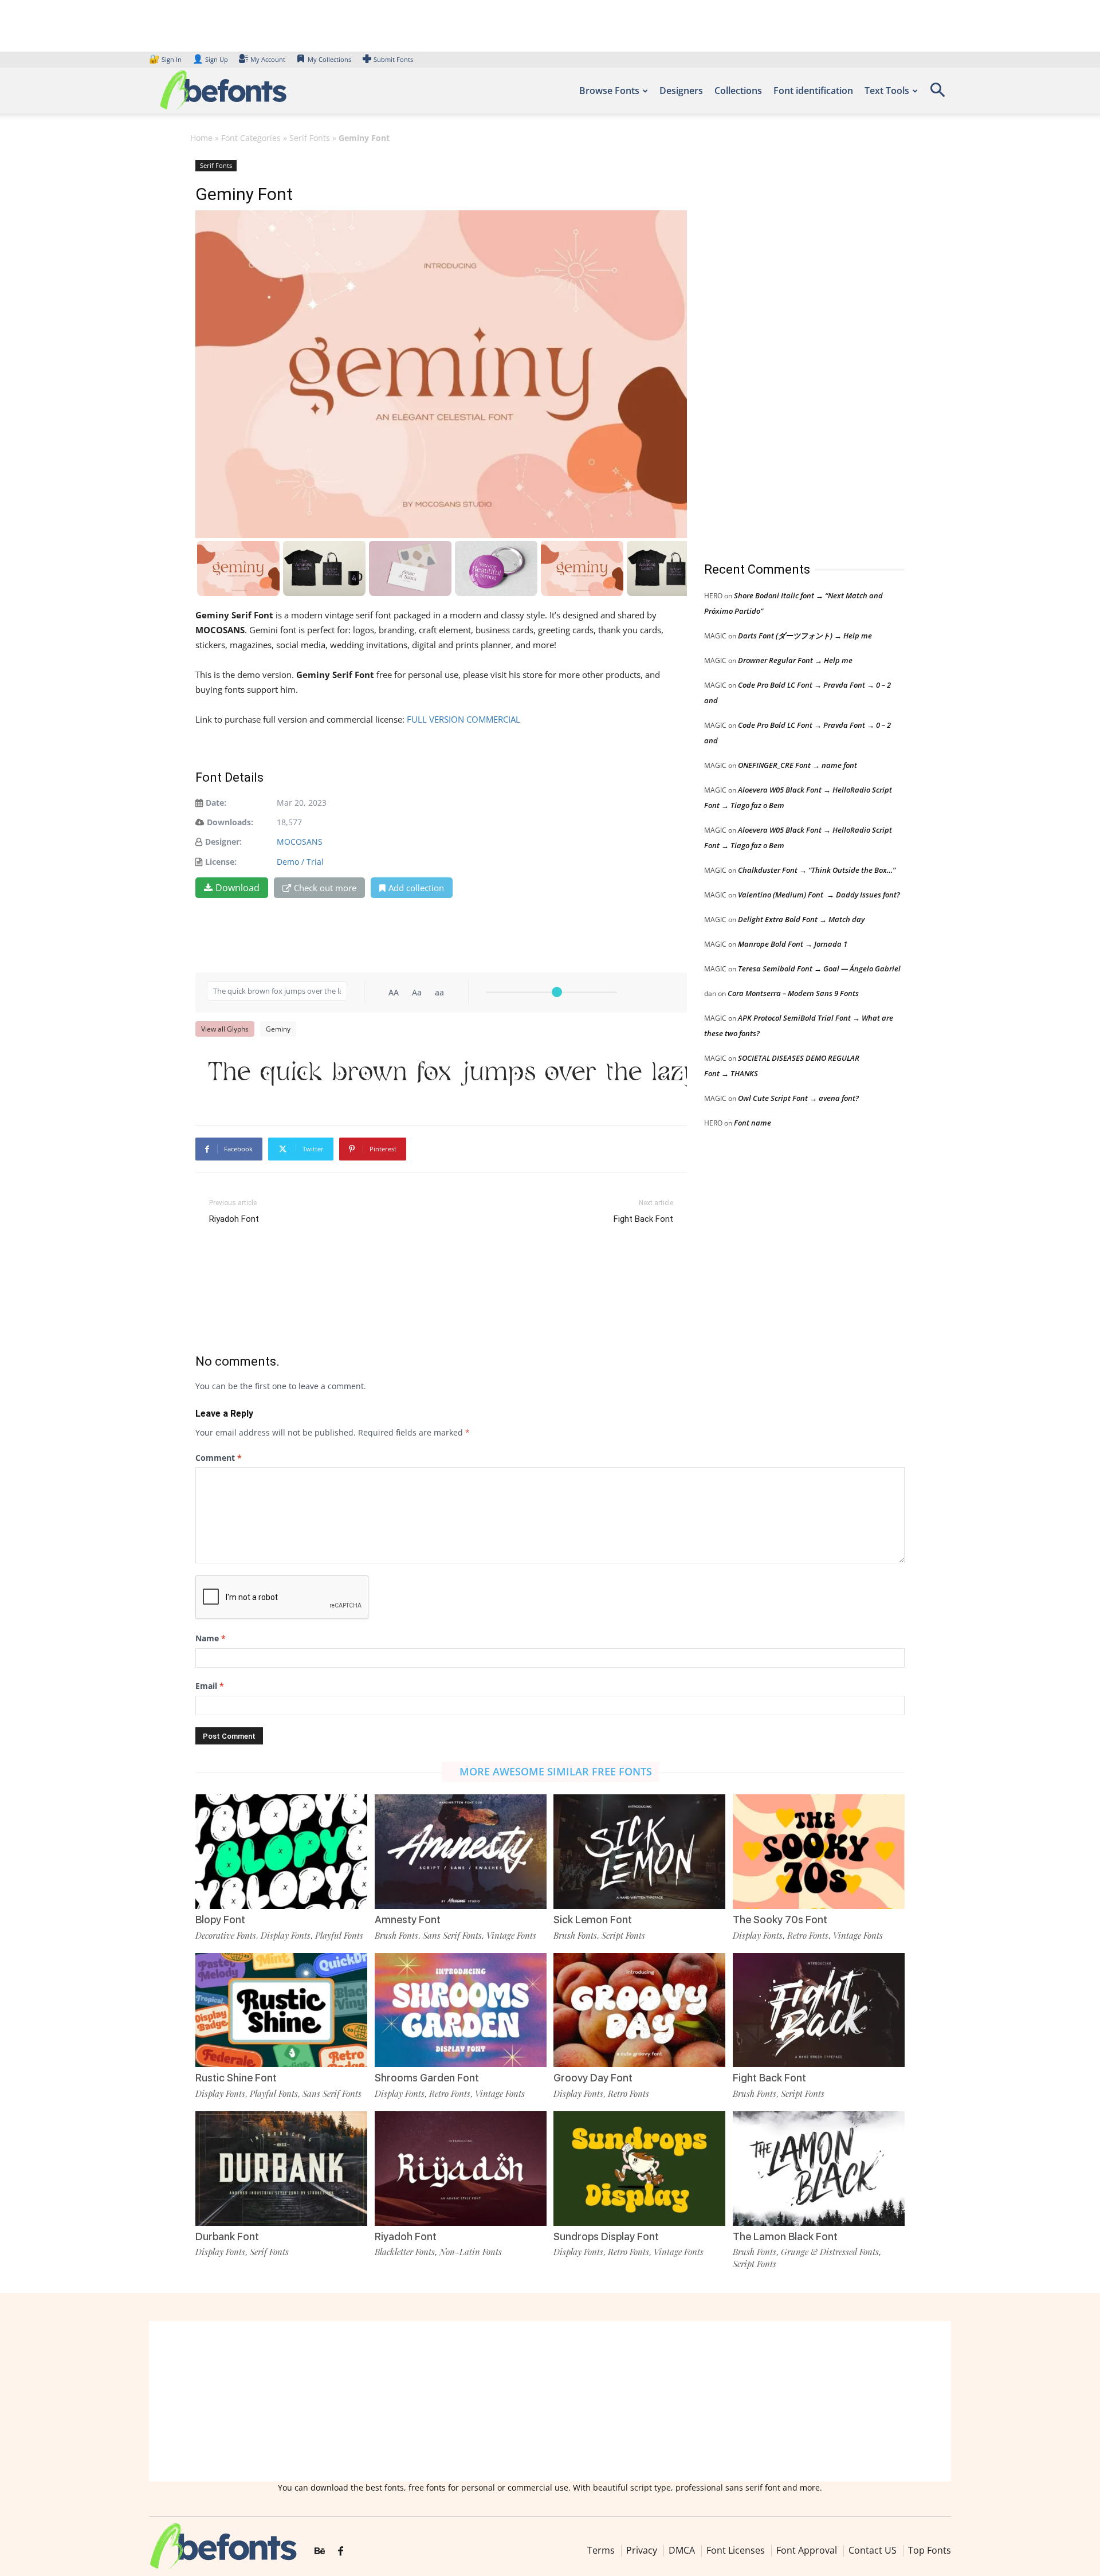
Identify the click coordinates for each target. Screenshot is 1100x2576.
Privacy (642, 2550)
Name (211, 1638)
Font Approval (807, 2550)
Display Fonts (286, 1935)
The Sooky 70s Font (780, 1920)
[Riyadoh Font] (461, 2168)
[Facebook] (341, 2551)
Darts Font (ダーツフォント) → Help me (805, 636)
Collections (738, 91)
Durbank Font (227, 2236)
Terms (601, 2550)
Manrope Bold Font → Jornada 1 (793, 944)
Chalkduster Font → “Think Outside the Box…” (817, 870)
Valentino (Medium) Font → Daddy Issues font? (819, 895)
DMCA (682, 2550)
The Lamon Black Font (785, 2236)
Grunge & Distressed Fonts (830, 2252)
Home (201, 138)
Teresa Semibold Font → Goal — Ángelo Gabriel (819, 969)
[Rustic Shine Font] (281, 2009)
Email (210, 1686)
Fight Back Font (643, 1219)
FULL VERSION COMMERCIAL (465, 719)
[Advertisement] (790, 349)
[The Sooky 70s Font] (819, 1851)
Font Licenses (736, 2550)
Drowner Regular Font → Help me (795, 660)
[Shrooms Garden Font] (461, 2009)
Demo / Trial (300, 862)
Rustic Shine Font (236, 2078)
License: (221, 862)
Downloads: (230, 822)
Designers (681, 91)
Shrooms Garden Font (427, 2078)
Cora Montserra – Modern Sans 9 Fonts (793, 993)
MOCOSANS (300, 842)
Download (237, 888)
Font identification (813, 91)
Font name (753, 1123)
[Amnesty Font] (461, 1851)
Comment (219, 1458)
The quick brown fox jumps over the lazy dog (447, 1071)
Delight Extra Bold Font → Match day (801, 919)
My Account (268, 59)
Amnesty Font (408, 1920)
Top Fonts (930, 2550)
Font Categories (251, 138)
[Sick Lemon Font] (639, 1851)
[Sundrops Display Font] (639, 2168)
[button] (937, 94)
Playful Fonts (339, 1935)
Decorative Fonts (226, 1935)
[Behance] (320, 2551)
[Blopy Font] (281, 1851)
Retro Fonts (808, 1935)
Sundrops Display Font (606, 2236)
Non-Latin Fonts (471, 2252)
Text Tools (887, 91)
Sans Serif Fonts (452, 1935)
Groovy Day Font (593, 2078)
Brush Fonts (396, 1935)
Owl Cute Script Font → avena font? (798, 1098)
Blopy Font (220, 1920)
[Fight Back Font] (819, 2009)
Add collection (416, 888)
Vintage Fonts (511, 1935)
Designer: (223, 842)
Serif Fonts (310, 138)
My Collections (329, 59)
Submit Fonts (393, 59)
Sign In (166, 59)
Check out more (325, 888)
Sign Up (210, 59)
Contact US (873, 2550)
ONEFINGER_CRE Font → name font (797, 765)
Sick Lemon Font (593, 1920)
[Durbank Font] (281, 2168)
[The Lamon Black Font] (819, 2168)
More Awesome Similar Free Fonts (556, 1771)
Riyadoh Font (234, 1219)
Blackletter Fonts (405, 2252)
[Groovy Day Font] (639, 2009)
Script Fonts (623, 1935)
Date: (216, 803)
